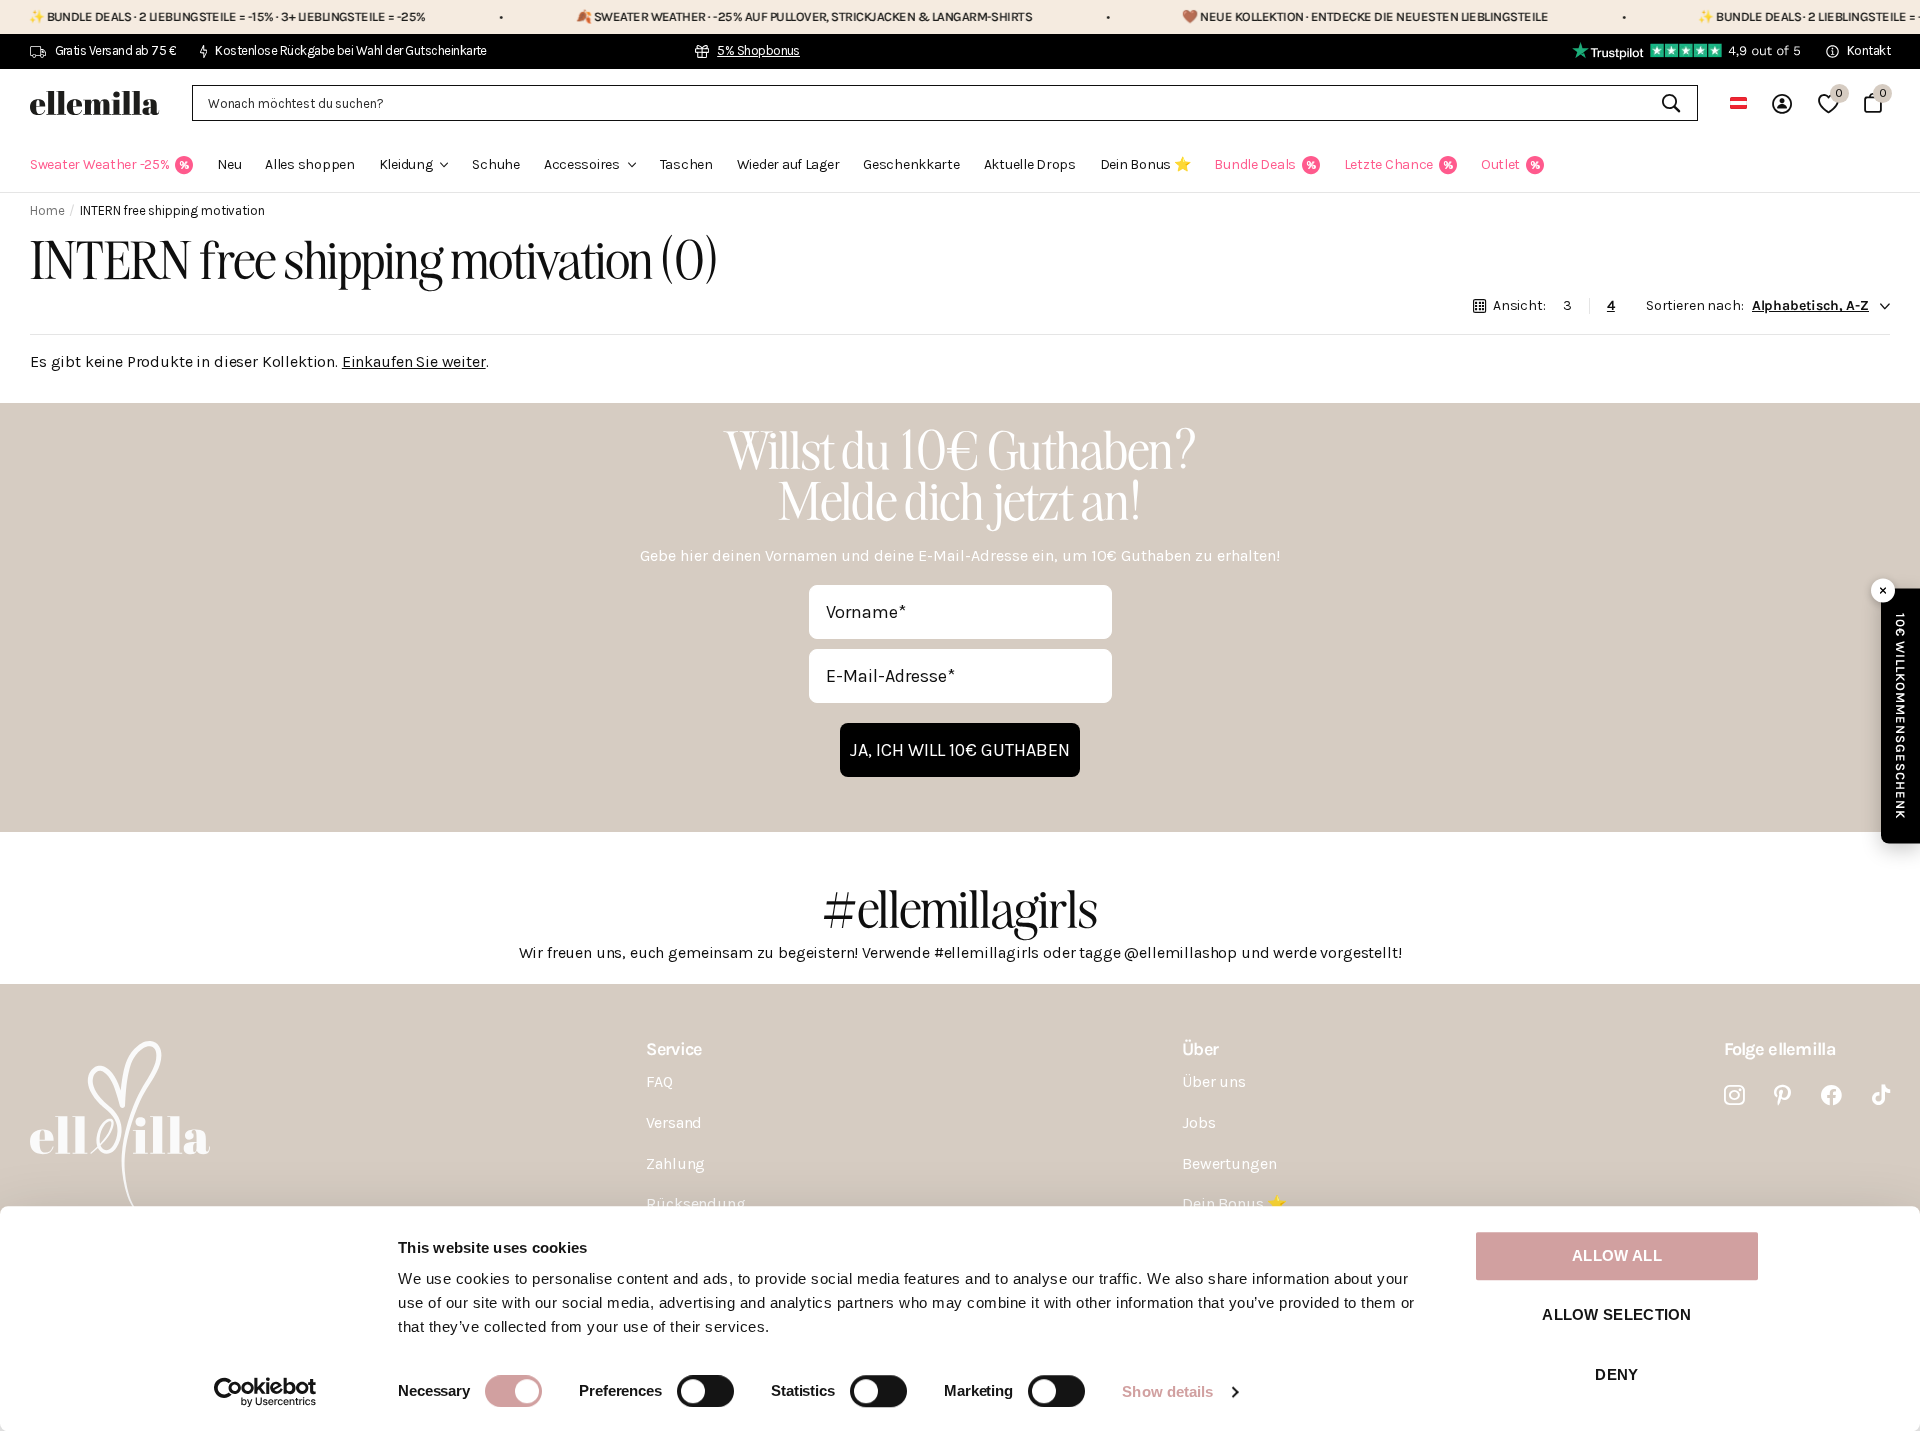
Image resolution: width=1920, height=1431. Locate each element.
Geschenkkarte (911, 164)
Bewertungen (1229, 1163)
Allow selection (1617, 1315)
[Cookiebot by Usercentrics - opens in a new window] (265, 1392)
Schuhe (495, 164)
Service (673, 1049)
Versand (674, 1122)
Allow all (1617, 1255)
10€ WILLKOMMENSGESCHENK (1900, 715)
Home (47, 210)
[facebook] (1831, 1095)
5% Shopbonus (758, 50)
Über (1200, 1049)
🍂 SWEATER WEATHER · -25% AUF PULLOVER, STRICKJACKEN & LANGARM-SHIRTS (735, 16)
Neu (229, 164)
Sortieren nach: (1695, 305)
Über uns (1214, 1081)
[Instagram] (1734, 1095)
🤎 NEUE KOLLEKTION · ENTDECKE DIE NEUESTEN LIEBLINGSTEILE (1297, 16)
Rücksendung (695, 1203)
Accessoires (582, 164)
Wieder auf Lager (788, 164)
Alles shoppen (309, 164)
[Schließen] (1883, 590)
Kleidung (406, 164)
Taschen (686, 164)
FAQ (659, 1081)
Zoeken (1670, 103)
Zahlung (675, 1163)
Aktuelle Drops (1030, 164)
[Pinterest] (1782, 1095)
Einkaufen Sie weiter (414, 361)
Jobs (1198, 1122)
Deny (1616, 1374)
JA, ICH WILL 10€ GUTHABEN (960, 750)
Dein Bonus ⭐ (1145, 164)
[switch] (705, 1391)
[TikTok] (1881, 1095)
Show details (1167, 1391)
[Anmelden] (1782, 103)
